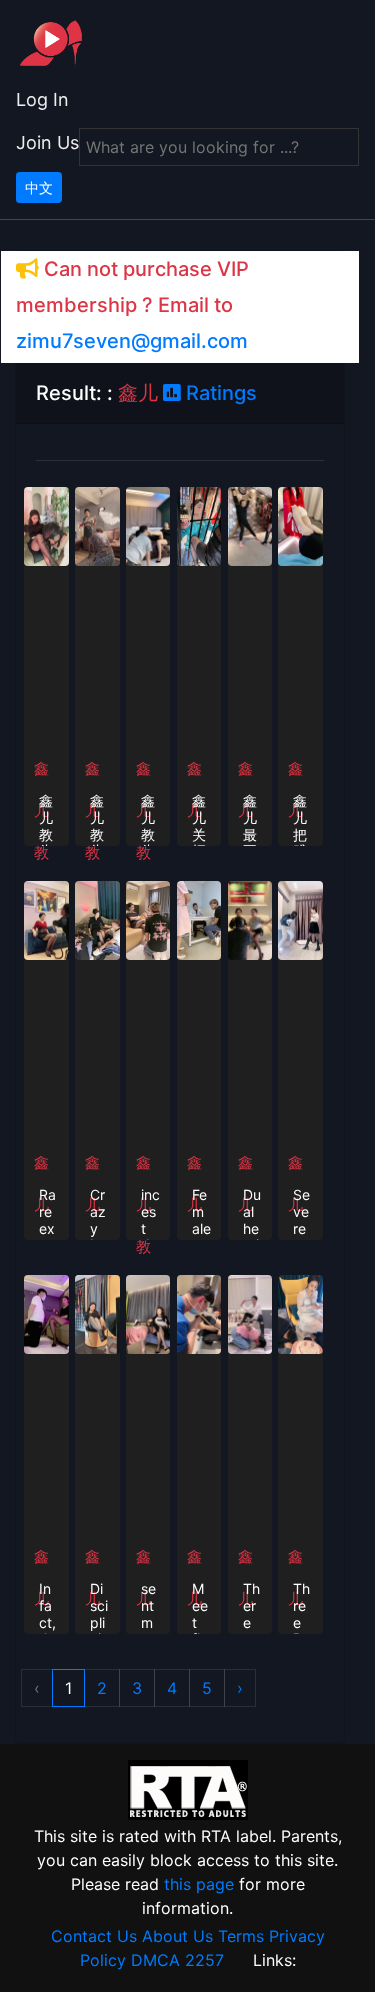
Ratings (219, 393)
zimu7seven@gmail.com (132, 341)
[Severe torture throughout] (300, 919)
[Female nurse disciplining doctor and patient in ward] (199, 919)
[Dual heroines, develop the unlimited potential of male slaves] (250, 919)
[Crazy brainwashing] (97, 919)
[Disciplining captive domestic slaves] (97, 1313)
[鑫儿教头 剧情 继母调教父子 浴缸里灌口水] (148, 525)
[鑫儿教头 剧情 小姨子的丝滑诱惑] (46, 525)
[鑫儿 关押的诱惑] (199, 525)
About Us (177, 1936)
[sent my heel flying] (148, 1313)
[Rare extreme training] (46, 919)
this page (199, 1884)
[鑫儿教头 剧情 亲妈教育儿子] (97, 525)
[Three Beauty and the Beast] (300, 1313)
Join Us (47, 142)
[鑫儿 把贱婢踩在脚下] (300, 525)
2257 (204, 1960)
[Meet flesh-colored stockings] (199, 1313)
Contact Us (94, 1936)
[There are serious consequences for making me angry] (250, 1313)
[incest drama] (148, 919)
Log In (42, 99)
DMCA (155, 1960)
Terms (241, 1936)
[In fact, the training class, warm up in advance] (46, 1313)
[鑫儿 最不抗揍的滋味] (250, 525)
